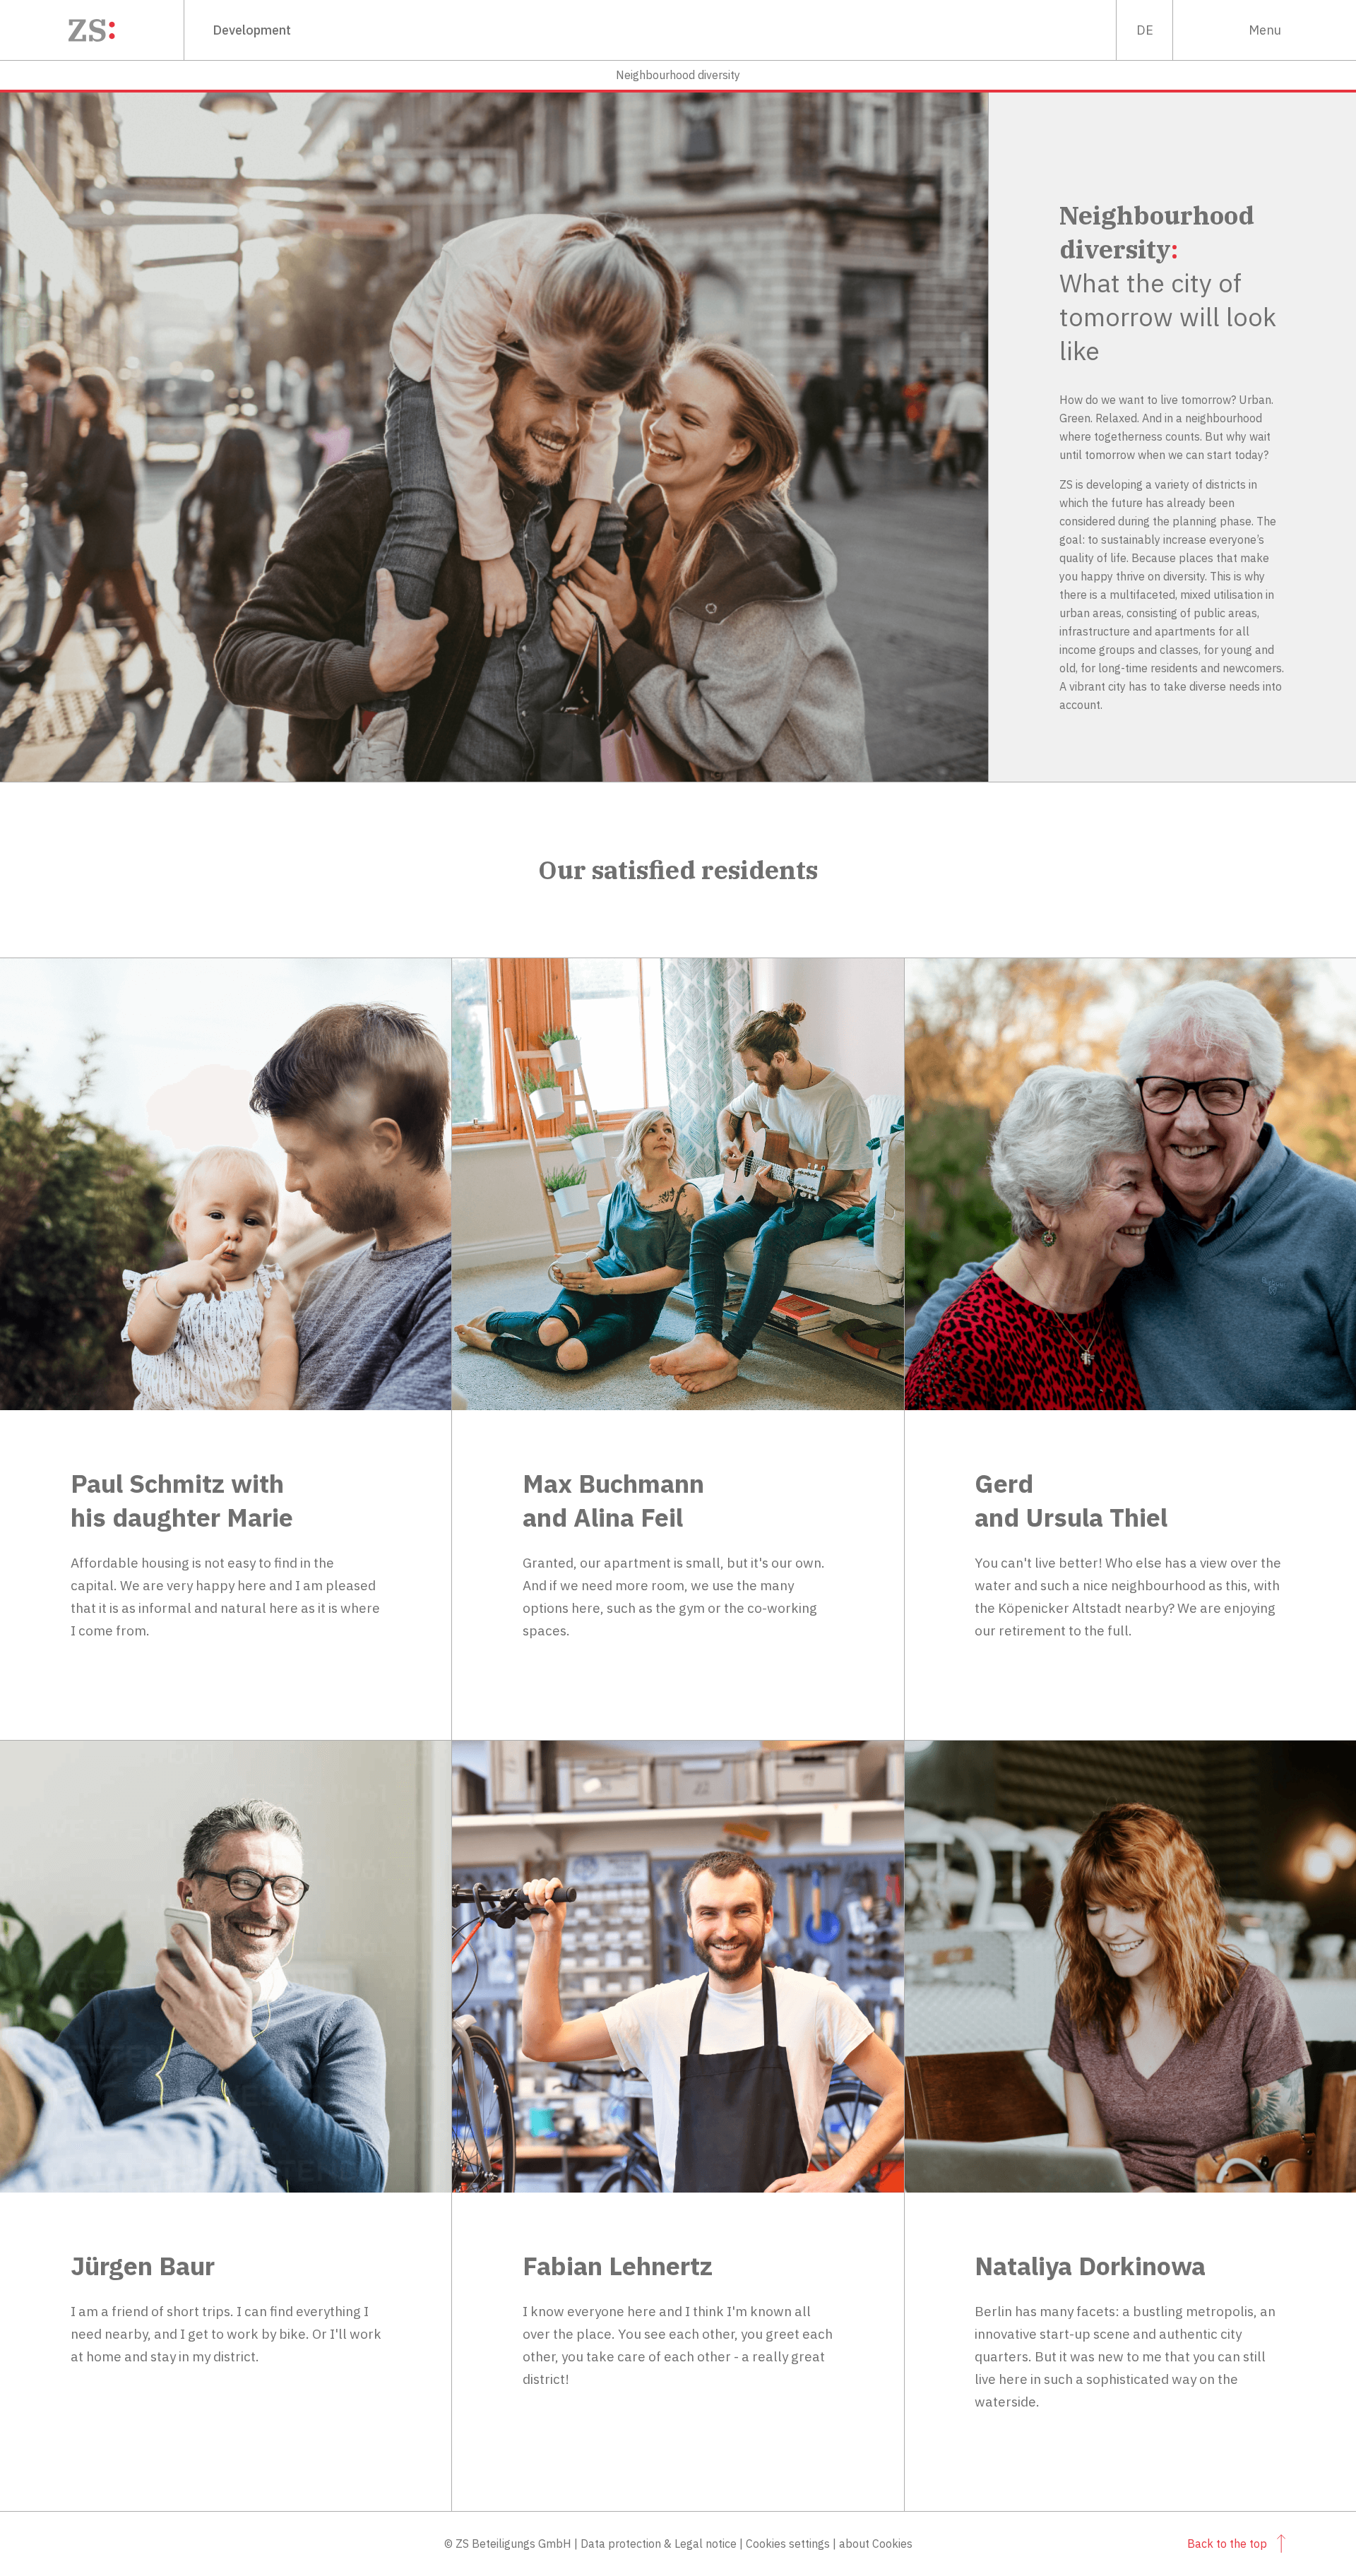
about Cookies (876, 2544)
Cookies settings (788, 2544)
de (1145, 30)
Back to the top (1227, 2544)
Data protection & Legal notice (659, 2544)
